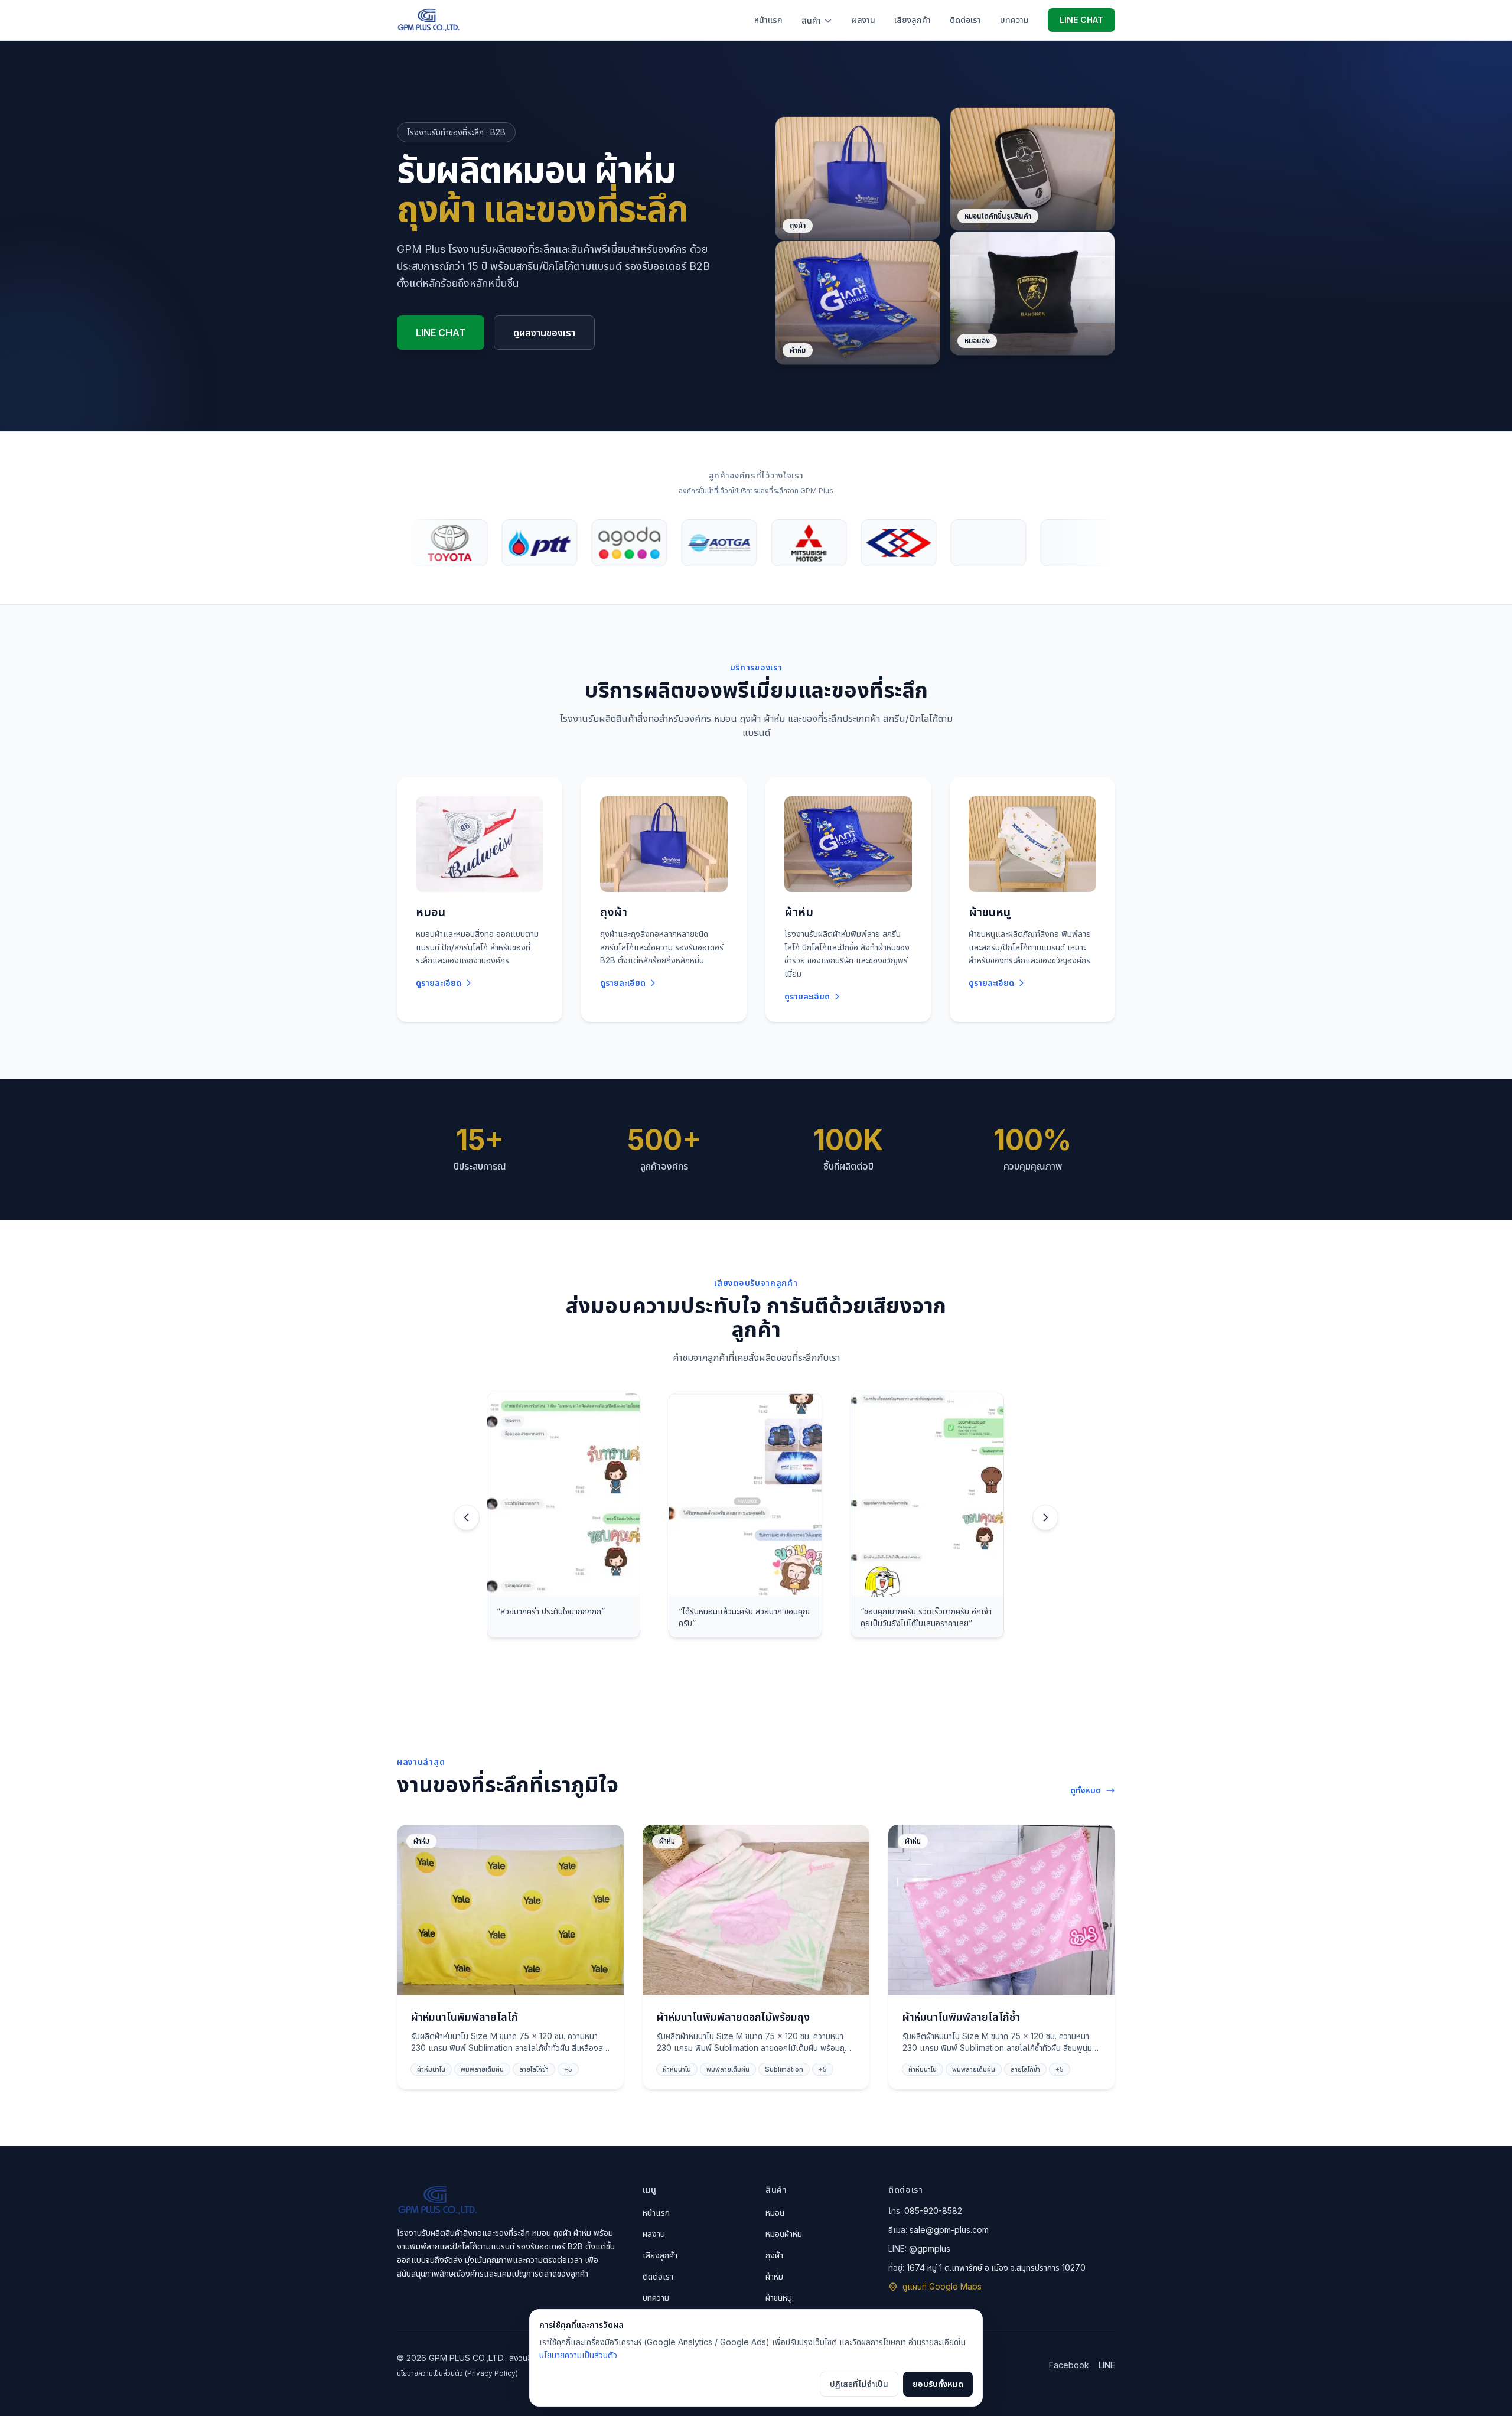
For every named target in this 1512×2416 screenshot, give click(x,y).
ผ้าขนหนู (779, 2298)
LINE (1107, 2365)
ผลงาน (863, 20)
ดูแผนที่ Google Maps (942, 2286)
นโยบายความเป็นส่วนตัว (578, 2355)
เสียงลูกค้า (913, 20)
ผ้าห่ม (774, 2276)
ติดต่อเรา (965, 20)
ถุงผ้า (774, 2255)
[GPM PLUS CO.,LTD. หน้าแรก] (428, 20)
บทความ (1014, 20)
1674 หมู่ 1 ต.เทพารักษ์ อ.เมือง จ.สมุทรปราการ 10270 (996, 2267)
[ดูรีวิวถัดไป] (1045, 1518)
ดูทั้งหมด (1086, 1790)
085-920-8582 (933, 2211)
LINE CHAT (1081, 20)
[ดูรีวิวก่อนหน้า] (467, 1518)
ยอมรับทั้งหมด (938, 2384)
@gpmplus (930, 2249)
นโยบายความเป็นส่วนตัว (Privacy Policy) (457, 2373)
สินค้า (811, 20)
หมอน (775, 2213)
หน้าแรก (768, 20)
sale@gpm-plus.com (949, 2230)
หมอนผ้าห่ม (784, 2234)
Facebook (1069, 2365)
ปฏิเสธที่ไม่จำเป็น (859, 2384)
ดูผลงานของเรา (544, 333)
